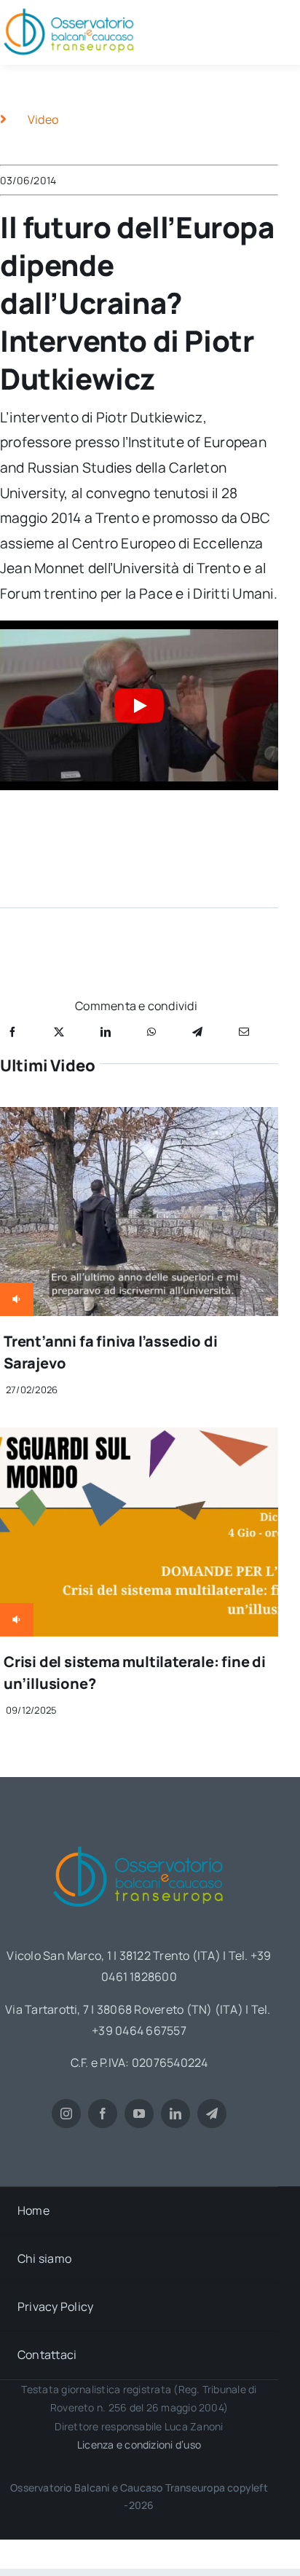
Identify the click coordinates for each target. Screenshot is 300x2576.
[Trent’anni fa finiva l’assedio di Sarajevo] (139, 1117)
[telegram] (212, 2114)
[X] (59, 1032)
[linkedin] (175, 2114)
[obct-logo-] (139, 1841)
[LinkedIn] (106, 1032)
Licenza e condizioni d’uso (139, 2445)
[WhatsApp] (151, 1032)
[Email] (244, 1032)
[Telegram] (197, 1032)
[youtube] (139, 2114)
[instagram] (66, 2114)
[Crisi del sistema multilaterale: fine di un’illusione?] (139, 1438)
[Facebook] (12, 1032)
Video (43, 119)
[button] (139, 705)
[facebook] (103, 2114)
